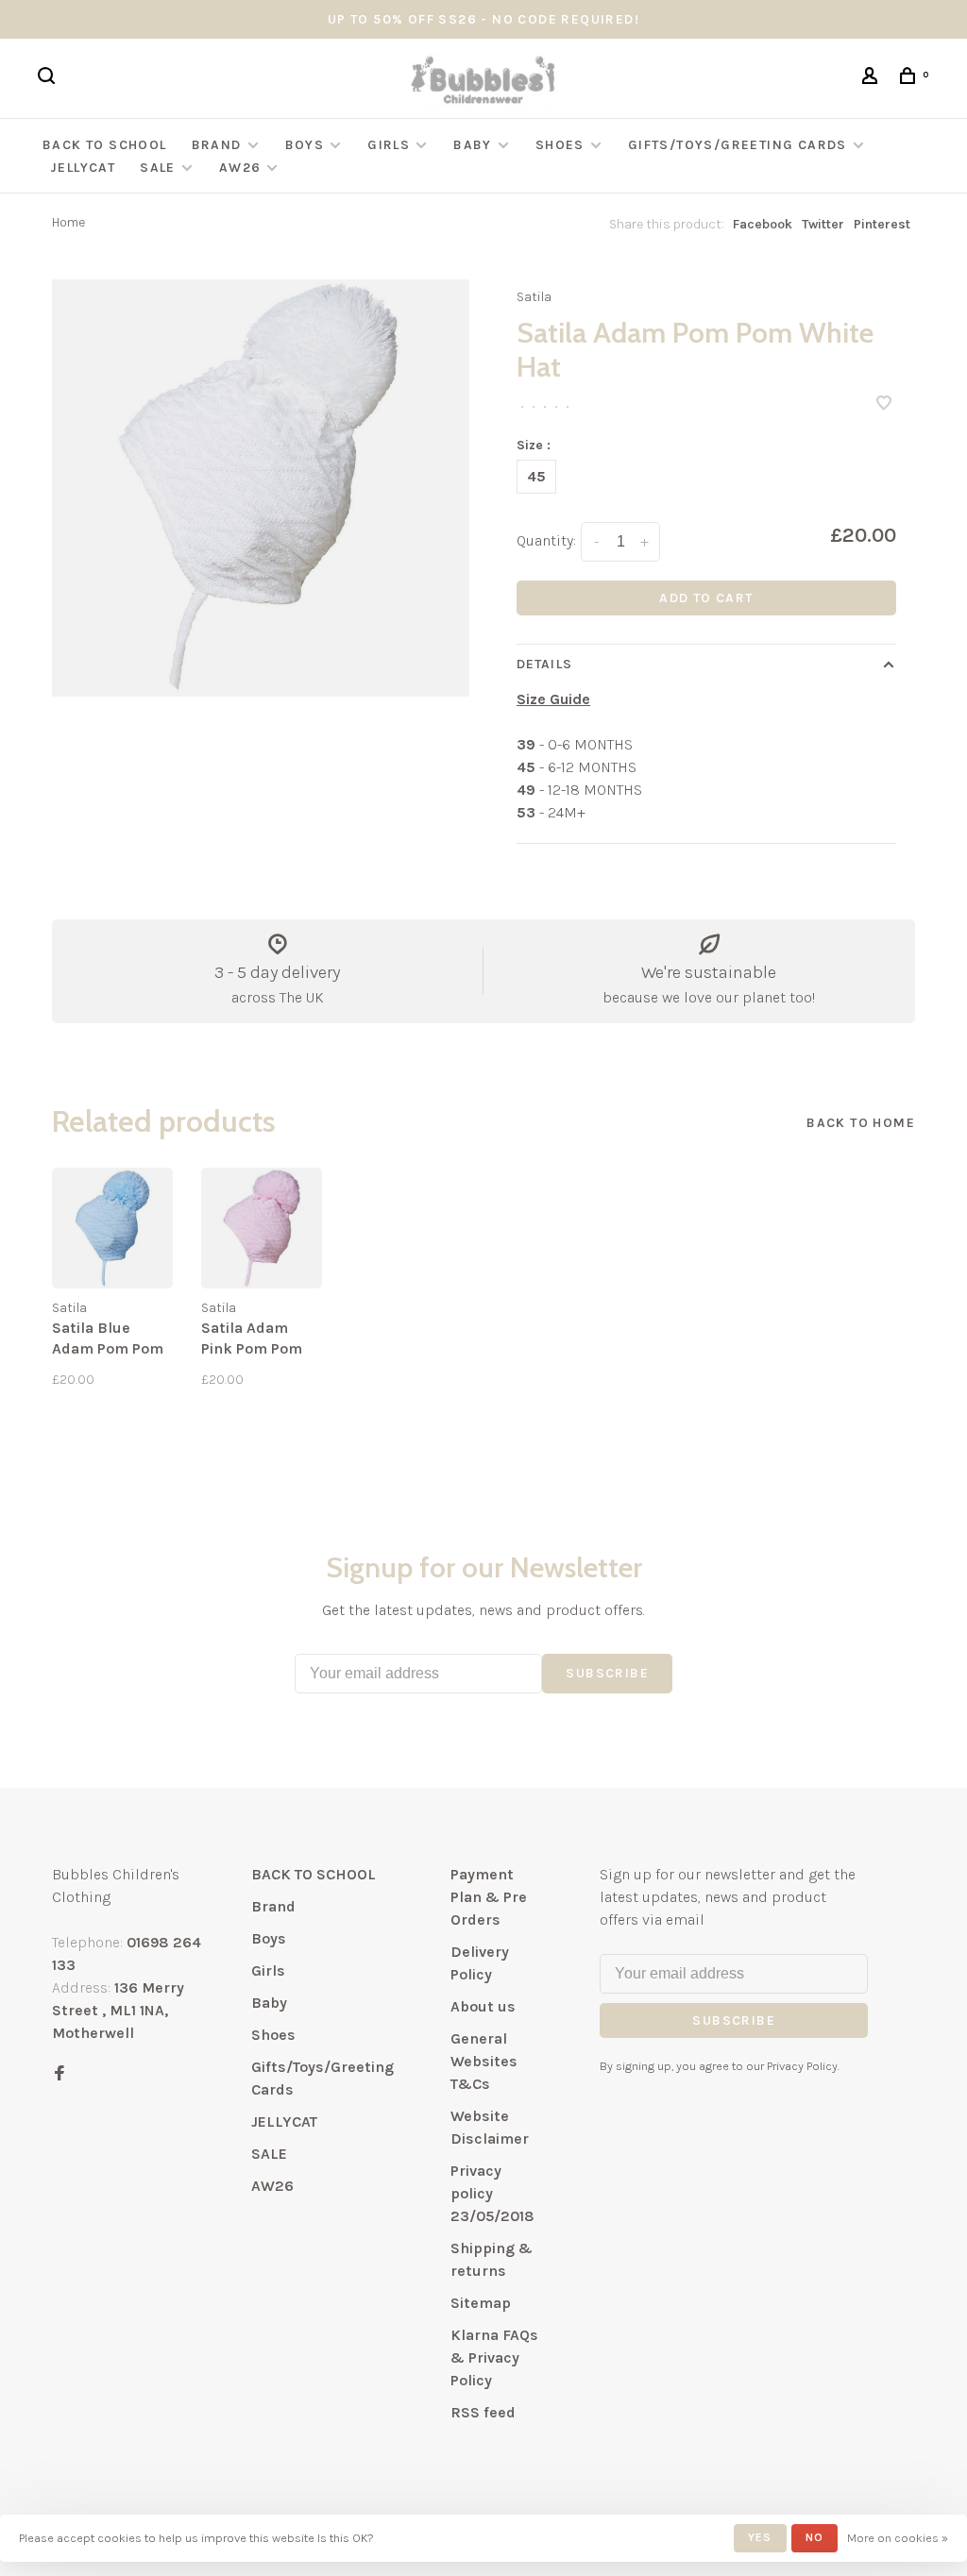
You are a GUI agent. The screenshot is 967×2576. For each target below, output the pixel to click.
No (814, 2537)
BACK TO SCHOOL (105, 145)
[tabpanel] (261, 488)
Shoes (560, 145)
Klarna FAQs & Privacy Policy (494, 2357)
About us (483, 2006)
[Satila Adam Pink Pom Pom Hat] (262, 1228)
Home (68, 222)
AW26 (240, 168)
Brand (217, 145)
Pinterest (882, 224)
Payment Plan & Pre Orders (489, 1897)
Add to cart (706, 598)
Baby (473, 145)
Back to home (861, 1123)
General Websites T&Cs (484, 2061)
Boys (305, 145)
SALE (158, 168)
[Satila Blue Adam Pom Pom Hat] (112, 1228)
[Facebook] (59, 2074)
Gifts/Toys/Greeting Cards (739, 145)
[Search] (49, 79)
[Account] (873, 79)
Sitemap (481, 2303)
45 (536, 476)
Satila (534, 297)
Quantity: (546, 540)
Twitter (823, 224)
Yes (760, 2537)
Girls (389, 145)
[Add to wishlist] (884, 404)
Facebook (763, 224)
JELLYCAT (83, 168)
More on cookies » (898, 2538)
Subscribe (607, 1673)
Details (544, 664)
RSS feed (483, 2412)
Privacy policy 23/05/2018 (492, 2193)
